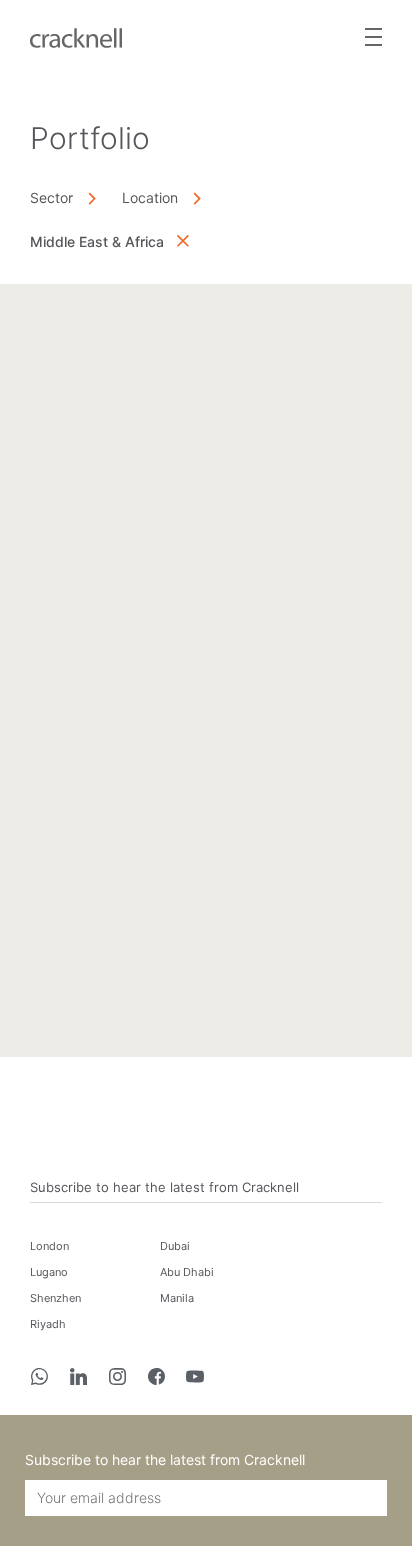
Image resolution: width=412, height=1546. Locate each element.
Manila (177, 1298)
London (49, 1246)
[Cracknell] (76, 36)
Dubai (175, 1246)
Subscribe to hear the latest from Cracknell (164, 1187)
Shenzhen (55, 1298)
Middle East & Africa (97, 241)
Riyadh (48, 1324)
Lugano (49, 1272)
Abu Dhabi (187, 1272)
